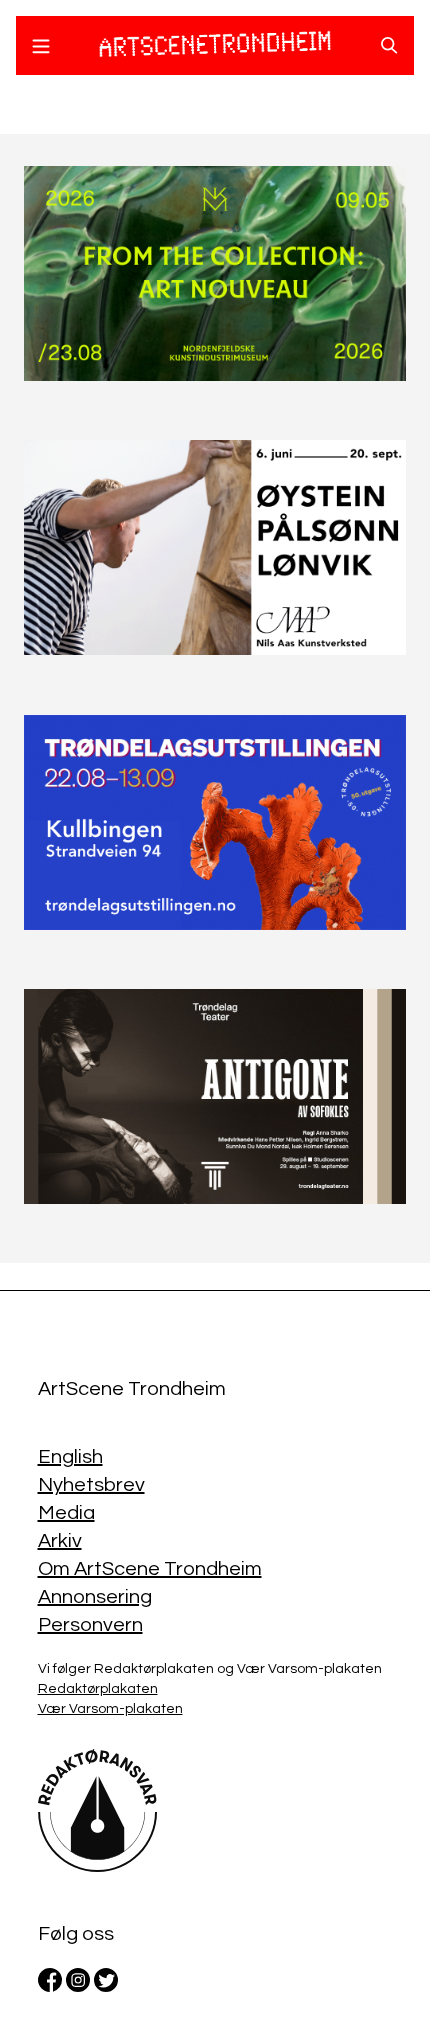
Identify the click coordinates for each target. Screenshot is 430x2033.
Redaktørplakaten (98, 1689)
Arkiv (60, 1541)
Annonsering (95, 1597)
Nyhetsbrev (91, 1485)
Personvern (90, 1625)
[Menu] (41, 49)
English (70, 1457)
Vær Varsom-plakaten (110, 1709)
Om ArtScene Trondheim (150, 1569)
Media (66, 1513)
